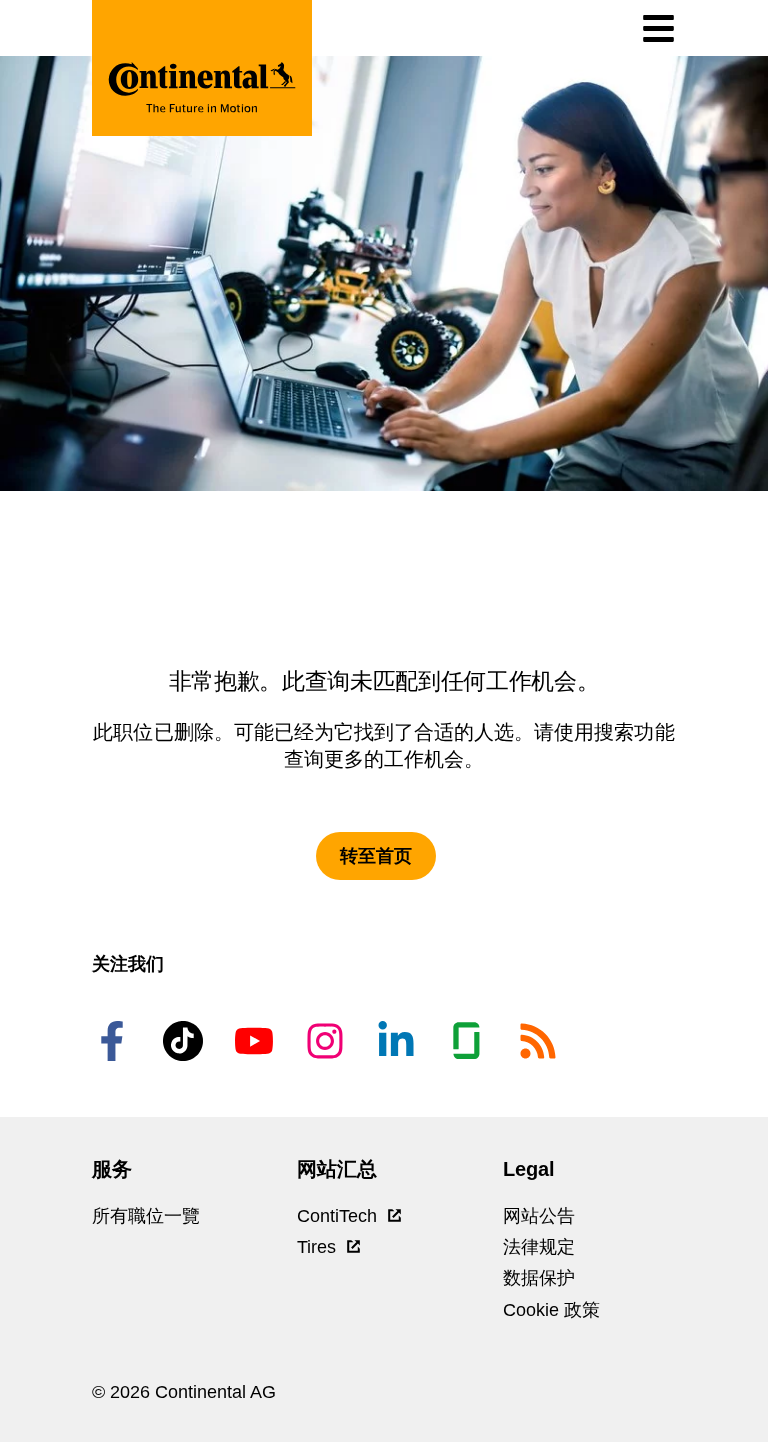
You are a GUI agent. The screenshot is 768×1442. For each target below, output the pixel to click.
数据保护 (539, 1278)
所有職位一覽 (146, 1216)
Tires (319, 1247)
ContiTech (339, 1216)
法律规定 (539, 1247)
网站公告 (539, 1216)
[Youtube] (257, 1041)
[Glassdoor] (470, 1041)
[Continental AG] (202, 68)
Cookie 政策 (551, 1310)
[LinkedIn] (399, 1041)
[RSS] (541, 1041)
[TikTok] (186, 1041)
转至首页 (376, 856)
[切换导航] (658, 28)
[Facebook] (115, 1041)
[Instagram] (328, 1041)
